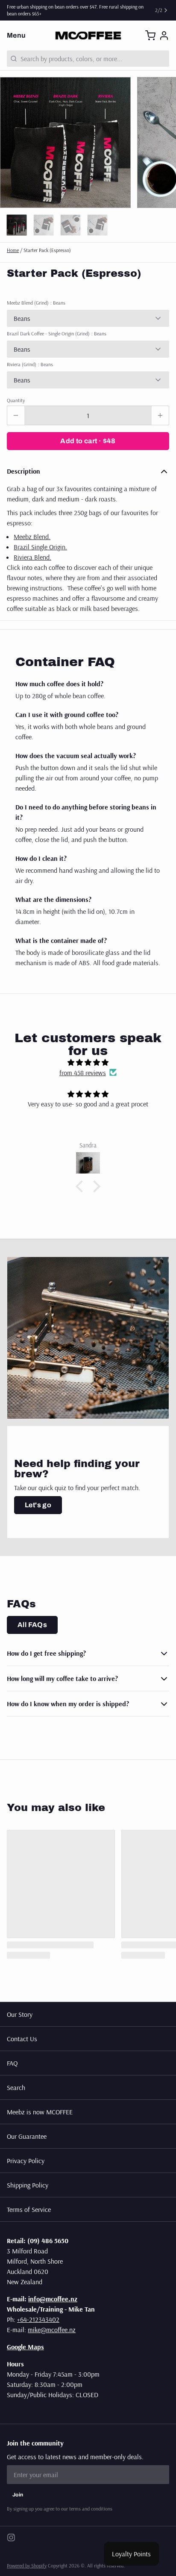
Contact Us (22, 2039)
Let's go (38, 1505)
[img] (88, 1062)
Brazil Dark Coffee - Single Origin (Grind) (57, 333)
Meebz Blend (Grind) (36, 303)
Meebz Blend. (32, 537)
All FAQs (32, 1625)
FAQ (12, 2063)
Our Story (20, 2014)
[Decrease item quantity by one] (16, 415)
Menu (16, 35)
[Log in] (164, 36)
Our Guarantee (27, 2136)
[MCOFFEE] (88, 36)
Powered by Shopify (27, 2566)
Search (16, 2087)
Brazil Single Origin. (40, 547)
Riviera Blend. (32, 557)
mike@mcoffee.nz (52, 2330)
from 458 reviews (83, 1073)
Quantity (16, 400)
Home (13, 250)
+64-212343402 (38, 2319)
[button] (88, 441)
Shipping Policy (28, 2185)
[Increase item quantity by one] (160, 415)
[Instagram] (11, 2537)
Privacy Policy (26, 2161)
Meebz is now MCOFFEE (40, 2112)
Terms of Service (29, 2209)
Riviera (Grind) (30, 364)
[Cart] (150, 36)
